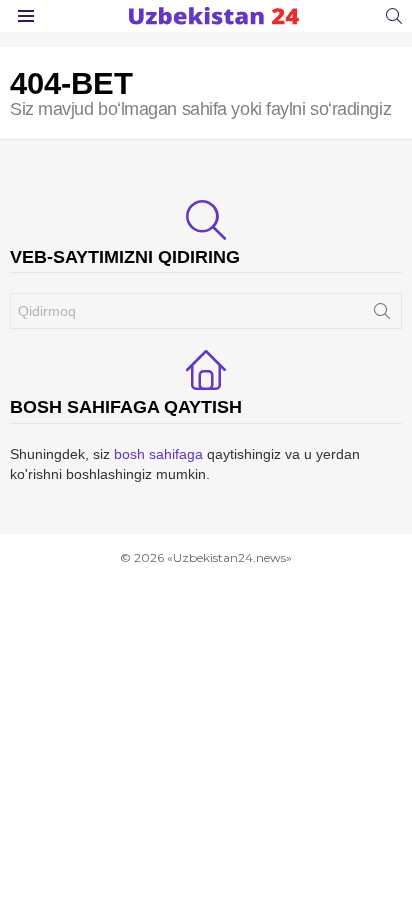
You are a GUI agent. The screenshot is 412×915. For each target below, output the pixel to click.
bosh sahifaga (158, 454)
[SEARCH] (394, 16)
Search (382, 315)
